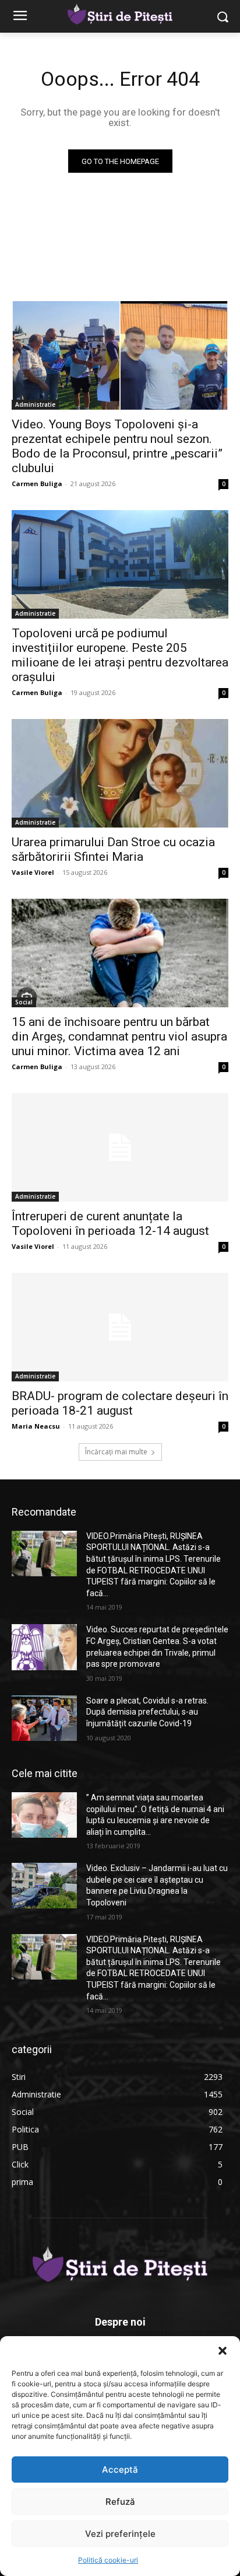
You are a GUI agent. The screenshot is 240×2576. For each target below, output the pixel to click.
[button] (223, 2351)
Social (24, 1002)
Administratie (35, 404)
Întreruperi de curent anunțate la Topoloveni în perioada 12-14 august (110, 1224)
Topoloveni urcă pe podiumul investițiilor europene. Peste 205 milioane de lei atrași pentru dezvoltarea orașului (120, 655)
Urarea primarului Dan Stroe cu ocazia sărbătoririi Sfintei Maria (113, 849)
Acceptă (120, 2469)
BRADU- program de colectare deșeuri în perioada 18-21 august (120, 1403)
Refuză (120, 2502)
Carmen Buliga (37, 484)
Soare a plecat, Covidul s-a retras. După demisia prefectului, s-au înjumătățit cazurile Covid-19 (147, 1712)
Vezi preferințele (120, 2534)
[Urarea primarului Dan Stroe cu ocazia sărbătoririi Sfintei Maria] (120, 773)
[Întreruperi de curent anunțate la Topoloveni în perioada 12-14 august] (120, 1147)
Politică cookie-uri (108, 2560)
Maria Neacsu (36, 1426)
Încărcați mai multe (116, 1452)
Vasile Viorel (33, 872)
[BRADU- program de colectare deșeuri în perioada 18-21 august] (120, 1327)
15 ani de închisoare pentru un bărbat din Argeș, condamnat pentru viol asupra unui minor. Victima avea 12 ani (119, 1036)
